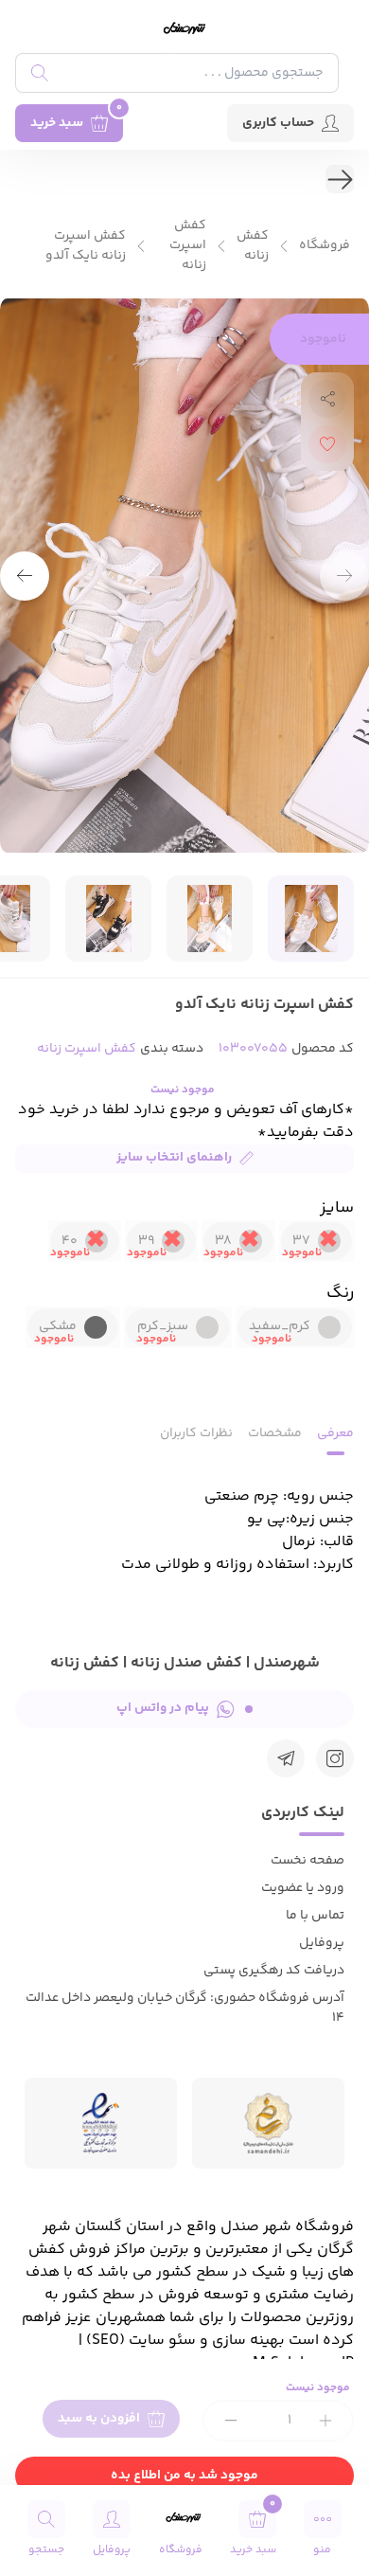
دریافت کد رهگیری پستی (274, 1971)
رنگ (340, 1293)
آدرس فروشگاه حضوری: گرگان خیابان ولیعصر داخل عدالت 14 (185, 2008)
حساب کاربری (278, 123)
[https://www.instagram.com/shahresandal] (335, 1758)
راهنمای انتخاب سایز (174, 1158)
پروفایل (322, 1943)
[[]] (286, 1758)
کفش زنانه (253, 246)
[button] (25, 576)
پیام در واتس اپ (163, 1708)
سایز (337, 1208)
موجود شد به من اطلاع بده (184, 2476)
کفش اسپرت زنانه (188, 246)
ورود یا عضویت (303, 1888)
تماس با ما (315, 1916)
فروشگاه (325, 246)
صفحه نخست (307, 1861)
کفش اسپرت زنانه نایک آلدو (86, 246)
